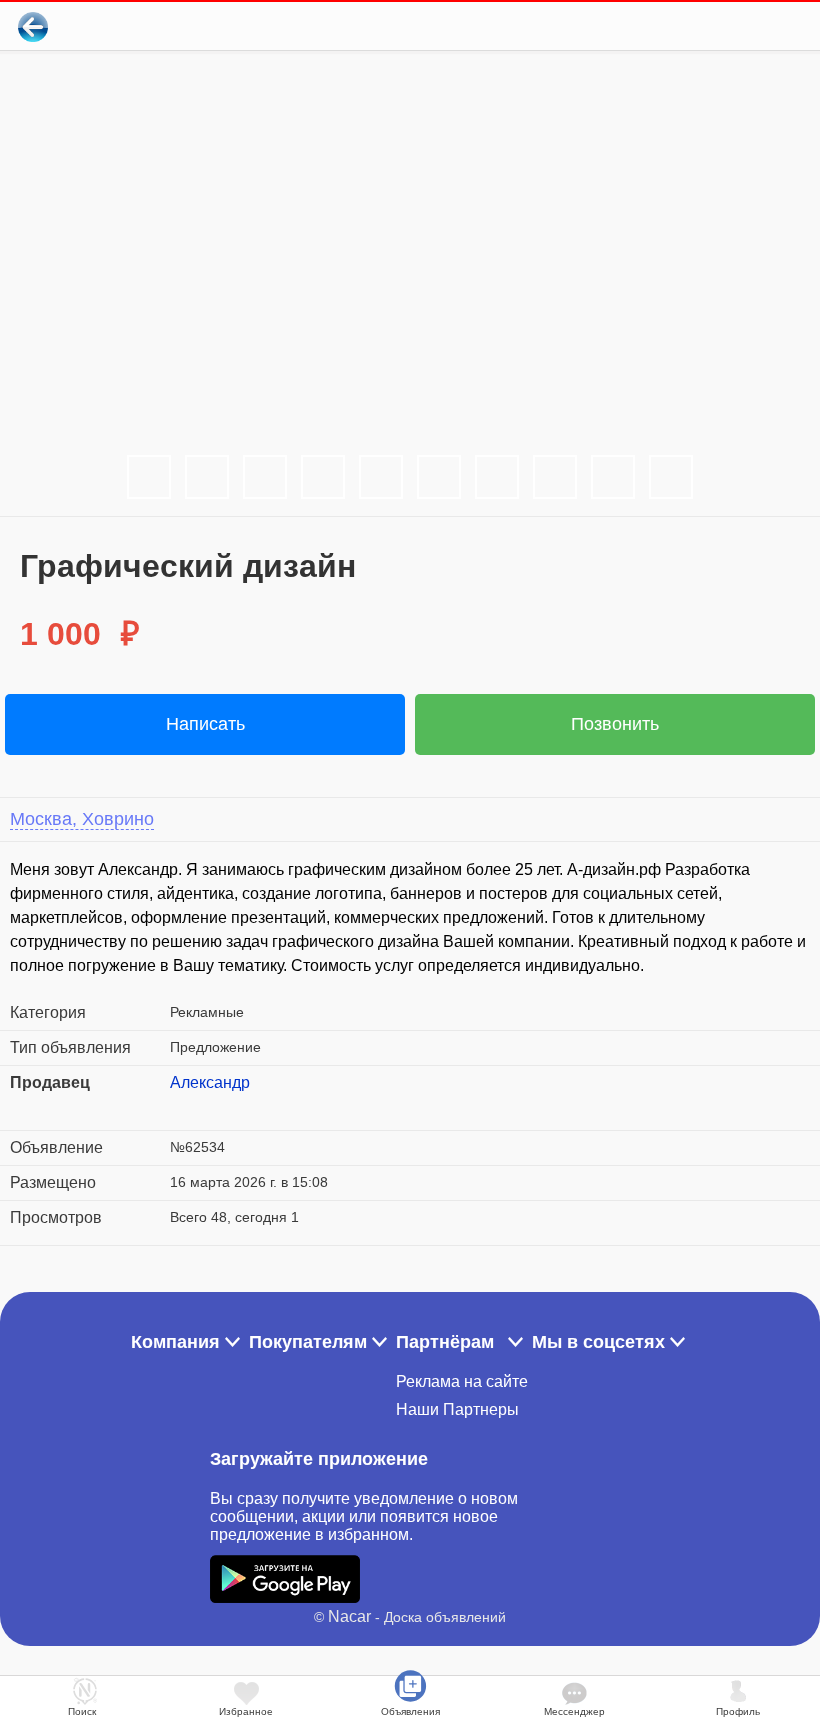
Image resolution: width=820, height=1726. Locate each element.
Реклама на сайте (462, 1381)
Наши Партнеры (457, 1409)
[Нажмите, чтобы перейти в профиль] (185, 1107)
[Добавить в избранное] (723, 26)
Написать (205, 724)
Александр (210, 1082)
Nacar (349, 1616)
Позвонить (615, 724)
